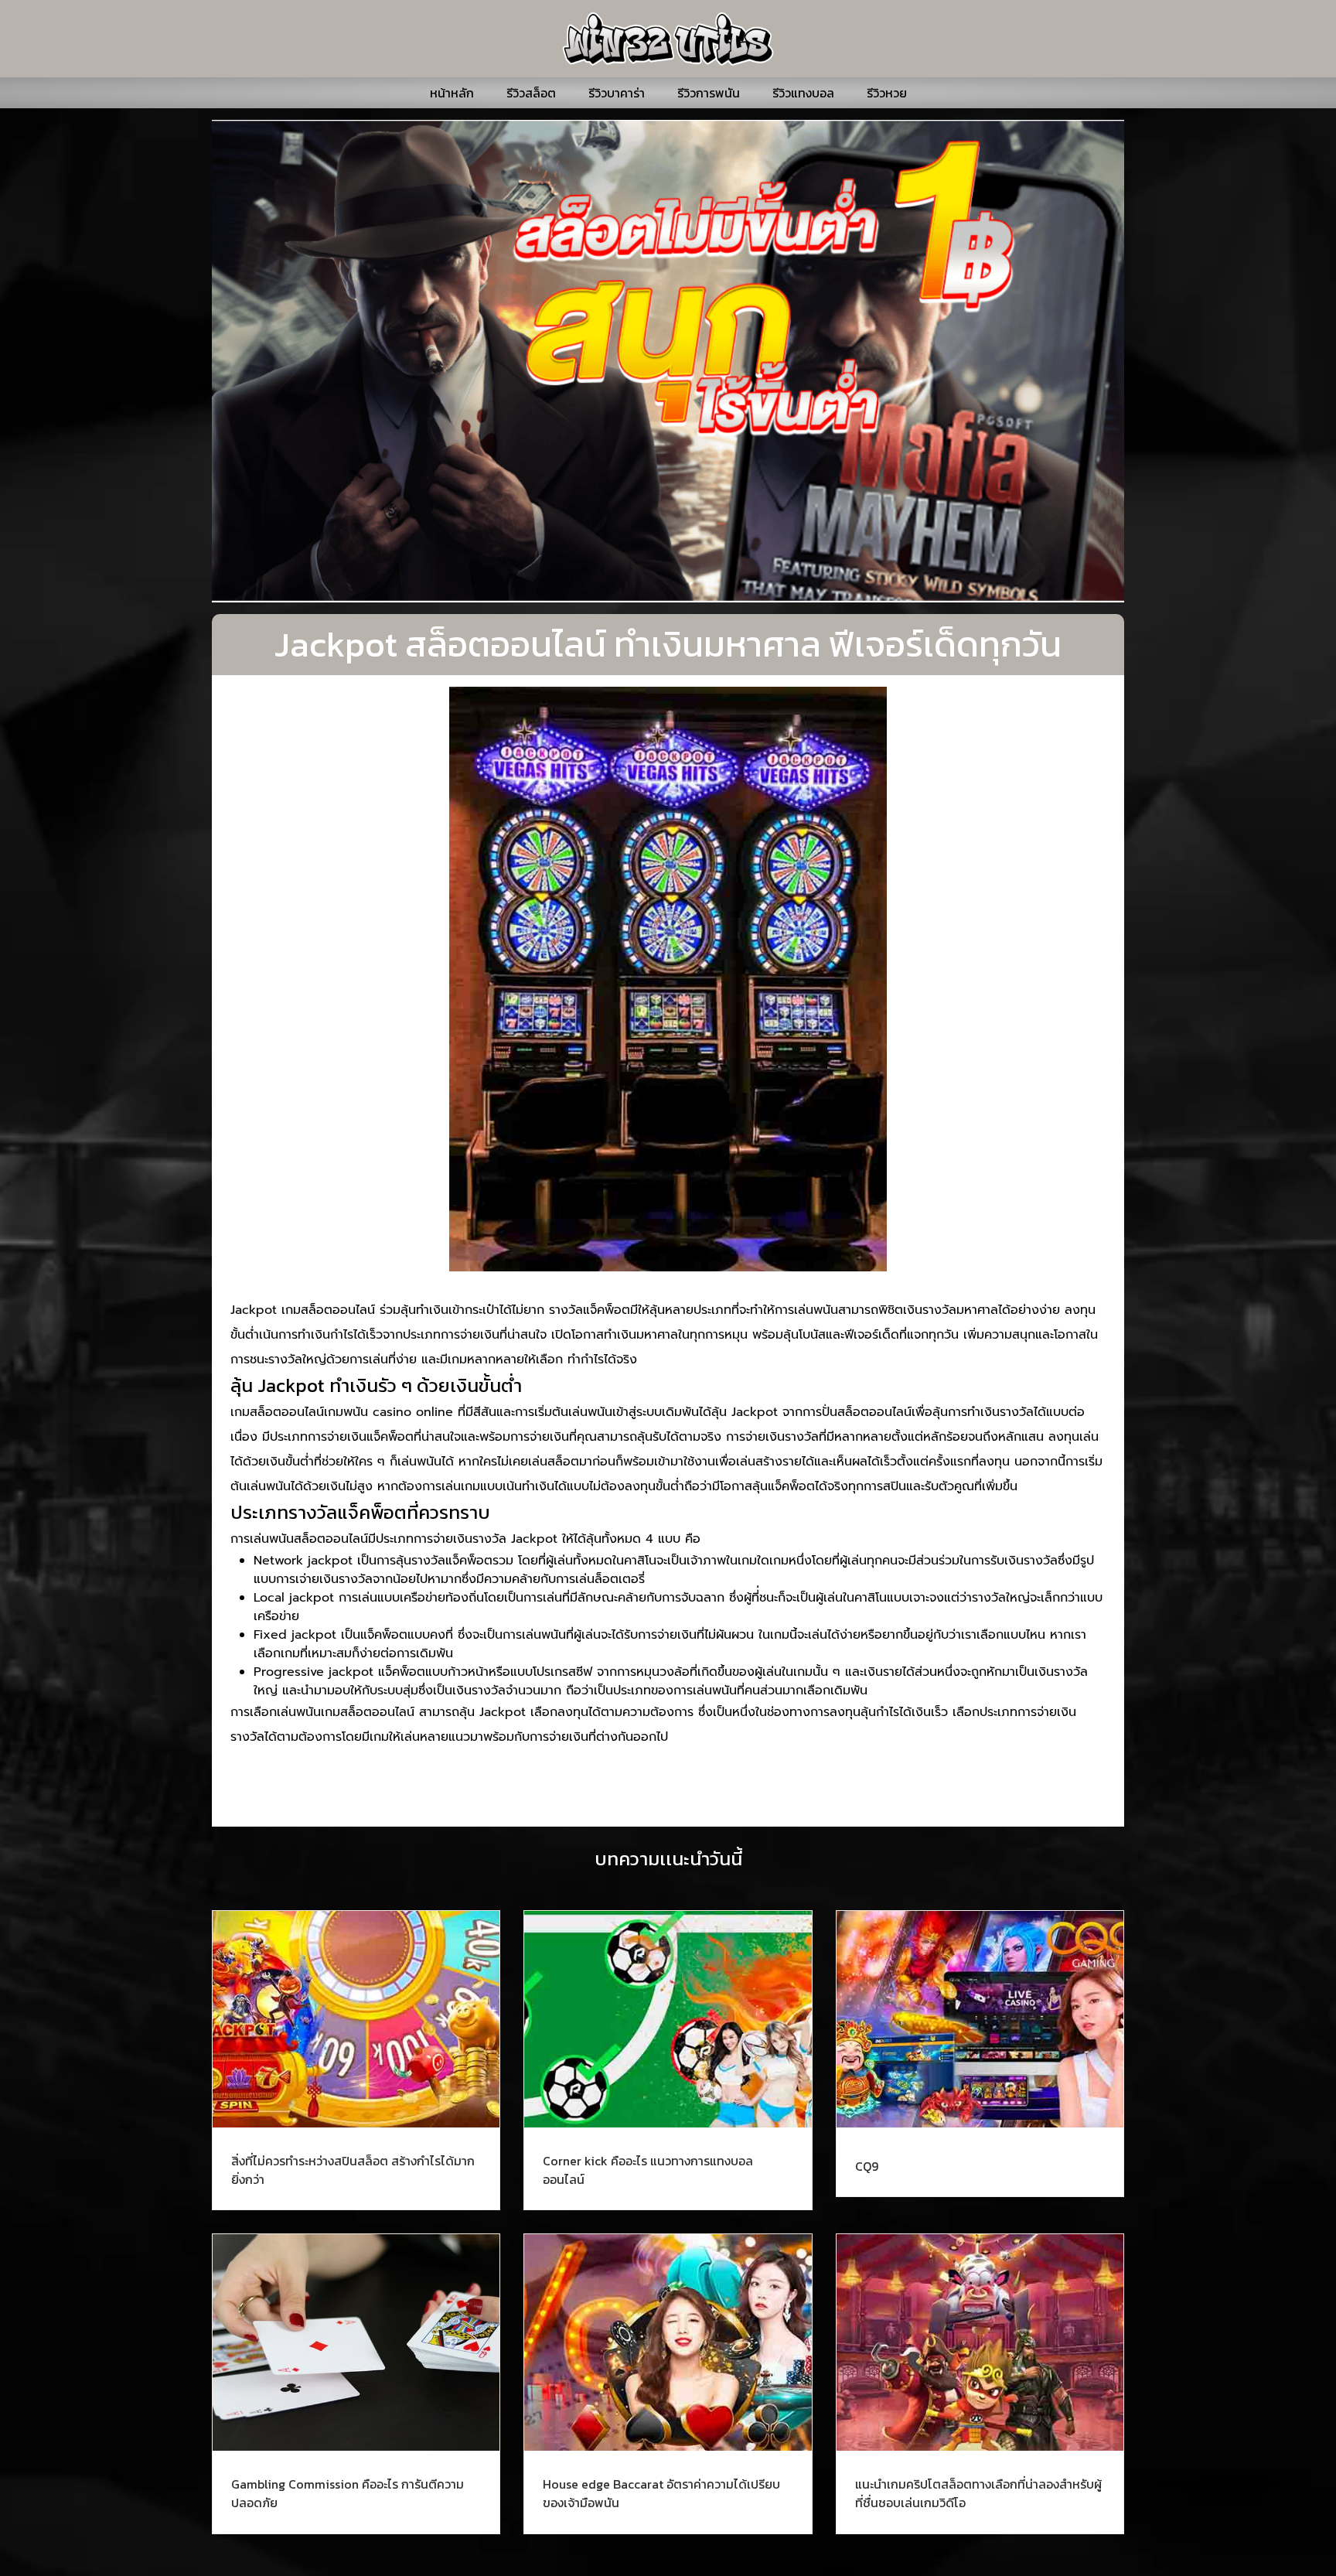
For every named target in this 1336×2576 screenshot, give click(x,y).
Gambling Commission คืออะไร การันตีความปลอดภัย (348, 2493)
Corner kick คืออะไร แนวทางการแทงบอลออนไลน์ (648, 2170)
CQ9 (867, 2166)
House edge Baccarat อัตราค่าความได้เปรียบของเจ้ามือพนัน (661, 2493)
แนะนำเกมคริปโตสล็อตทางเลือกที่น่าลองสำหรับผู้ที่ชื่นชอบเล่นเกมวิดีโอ (978, 2493)
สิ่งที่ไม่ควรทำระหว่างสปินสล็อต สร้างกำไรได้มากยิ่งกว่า (353, 2170)
